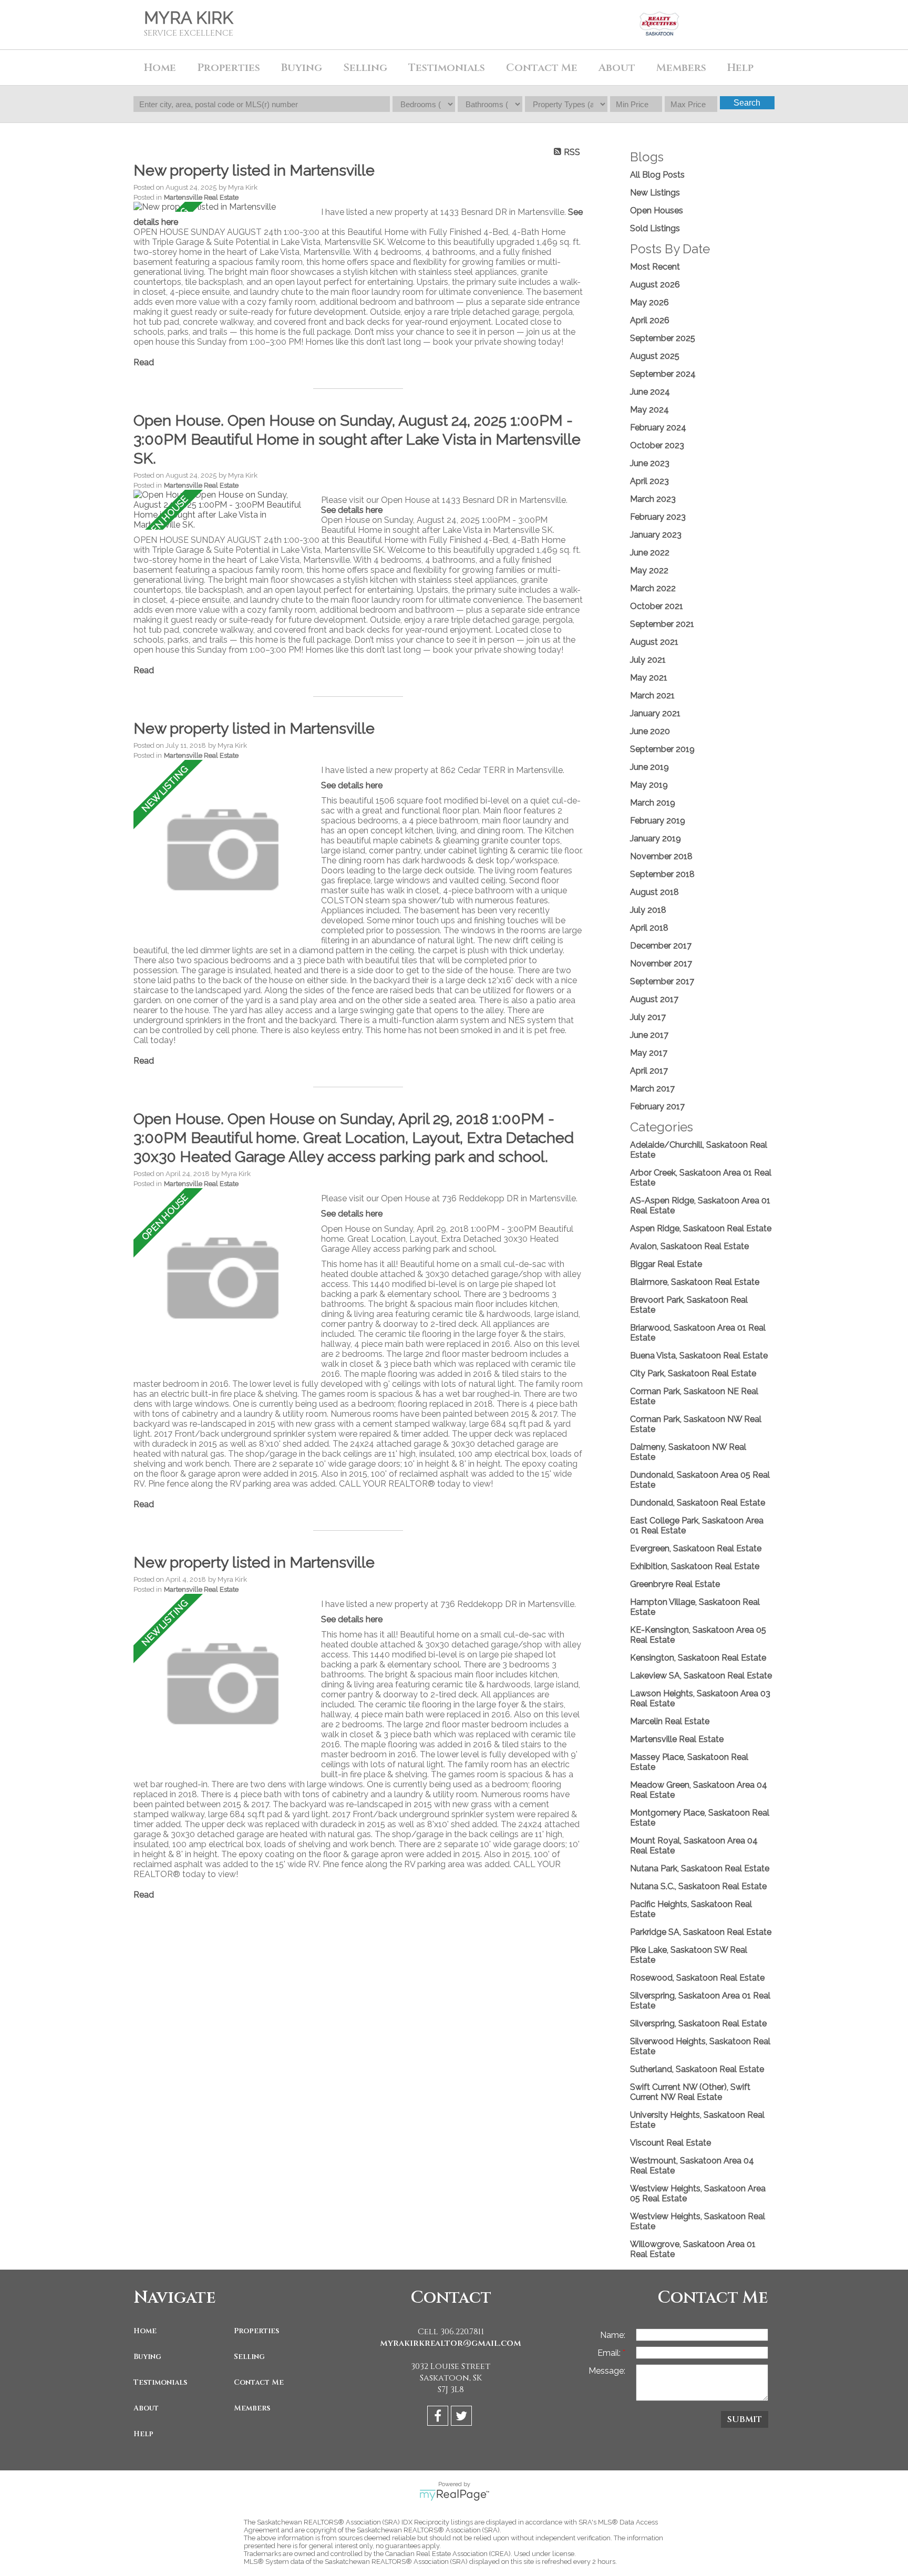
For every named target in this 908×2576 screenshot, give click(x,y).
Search (747, 103)
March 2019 (653, 803)
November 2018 (661, 856)
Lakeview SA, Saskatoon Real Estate (701, 1676)
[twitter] (463, 2418)
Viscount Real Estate (670, 2143)
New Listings (655, 193)
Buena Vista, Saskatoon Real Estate (699, 1356)
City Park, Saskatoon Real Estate (693, 1373)
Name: (613, 2335)
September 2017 (662, 981)
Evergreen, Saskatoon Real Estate (696, 1548)
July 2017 (648, 1017)
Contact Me (542, 68)
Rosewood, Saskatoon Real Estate (697, 1978)
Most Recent (655, 267)
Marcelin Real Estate (670, 1721)
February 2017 (657, 1106)
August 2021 (654, 642)
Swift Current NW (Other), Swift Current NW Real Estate (690, 2092)
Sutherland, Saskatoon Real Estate (697, 2069)
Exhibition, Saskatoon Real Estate (695, 1566)
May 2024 (649, 410)
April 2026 (650, 320)
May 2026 (649, 302)
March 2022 (653, 588)
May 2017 (649, 1053)
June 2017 (649, 1035)
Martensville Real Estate (201, 197)
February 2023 (658, 517)
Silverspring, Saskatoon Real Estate (698, 2023)
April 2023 (649, 481)
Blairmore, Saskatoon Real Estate (695, 1282)
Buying (147, 2357)
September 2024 (663, 374)
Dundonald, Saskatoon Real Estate (698, 1503)
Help (740, 68)
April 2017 (649, 1071)
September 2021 (662, 624)
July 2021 (648, 660)
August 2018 (654, 892)
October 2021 (657, 606)
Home (160, 68)
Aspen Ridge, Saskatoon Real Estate (701, 1228)
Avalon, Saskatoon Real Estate (689, 1246)
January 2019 (656, 838)
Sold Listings (655, 228)
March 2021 (652, 695)
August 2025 (655, 356)
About (146, 2408)
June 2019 (649, 767)
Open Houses (657, 210)
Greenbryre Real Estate (675, 1584)
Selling (249, 2357)
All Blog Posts (657, 175)
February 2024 (658, 427)
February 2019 (658, 821)
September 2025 (663, 338)
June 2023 (650, 463)
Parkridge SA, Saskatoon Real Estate (701, 1932)
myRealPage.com (454, 2495)
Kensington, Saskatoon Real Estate (698, 1658)
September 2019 (662, 749)
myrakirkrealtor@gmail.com (451, 2343)
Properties (256, 2331)
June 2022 (650, 553)
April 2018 (649, 928)
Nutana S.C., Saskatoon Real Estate (698, 1886)
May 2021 (649, 678)
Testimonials (447, 68)
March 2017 (652, 1089)
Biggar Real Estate (666, 1264)
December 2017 (661, 946)
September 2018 (662, 874)
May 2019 (649, 785)
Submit (745, 2419)
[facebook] (439, 2418)
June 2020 (650, 731)
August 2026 (655, 285)
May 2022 (649, 570)
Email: (610, 2353)
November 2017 (661, 964)
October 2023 (657, 445)
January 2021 (655, 713)
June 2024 (650, 392)
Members (252, 2408)
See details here (352, 510)
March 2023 (653, 499)
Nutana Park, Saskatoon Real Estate (700, 1868)
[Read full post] (223, 207)
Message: (607, 2371)
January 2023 (656, 535)
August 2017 (654, 999)
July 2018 (648, 910)
